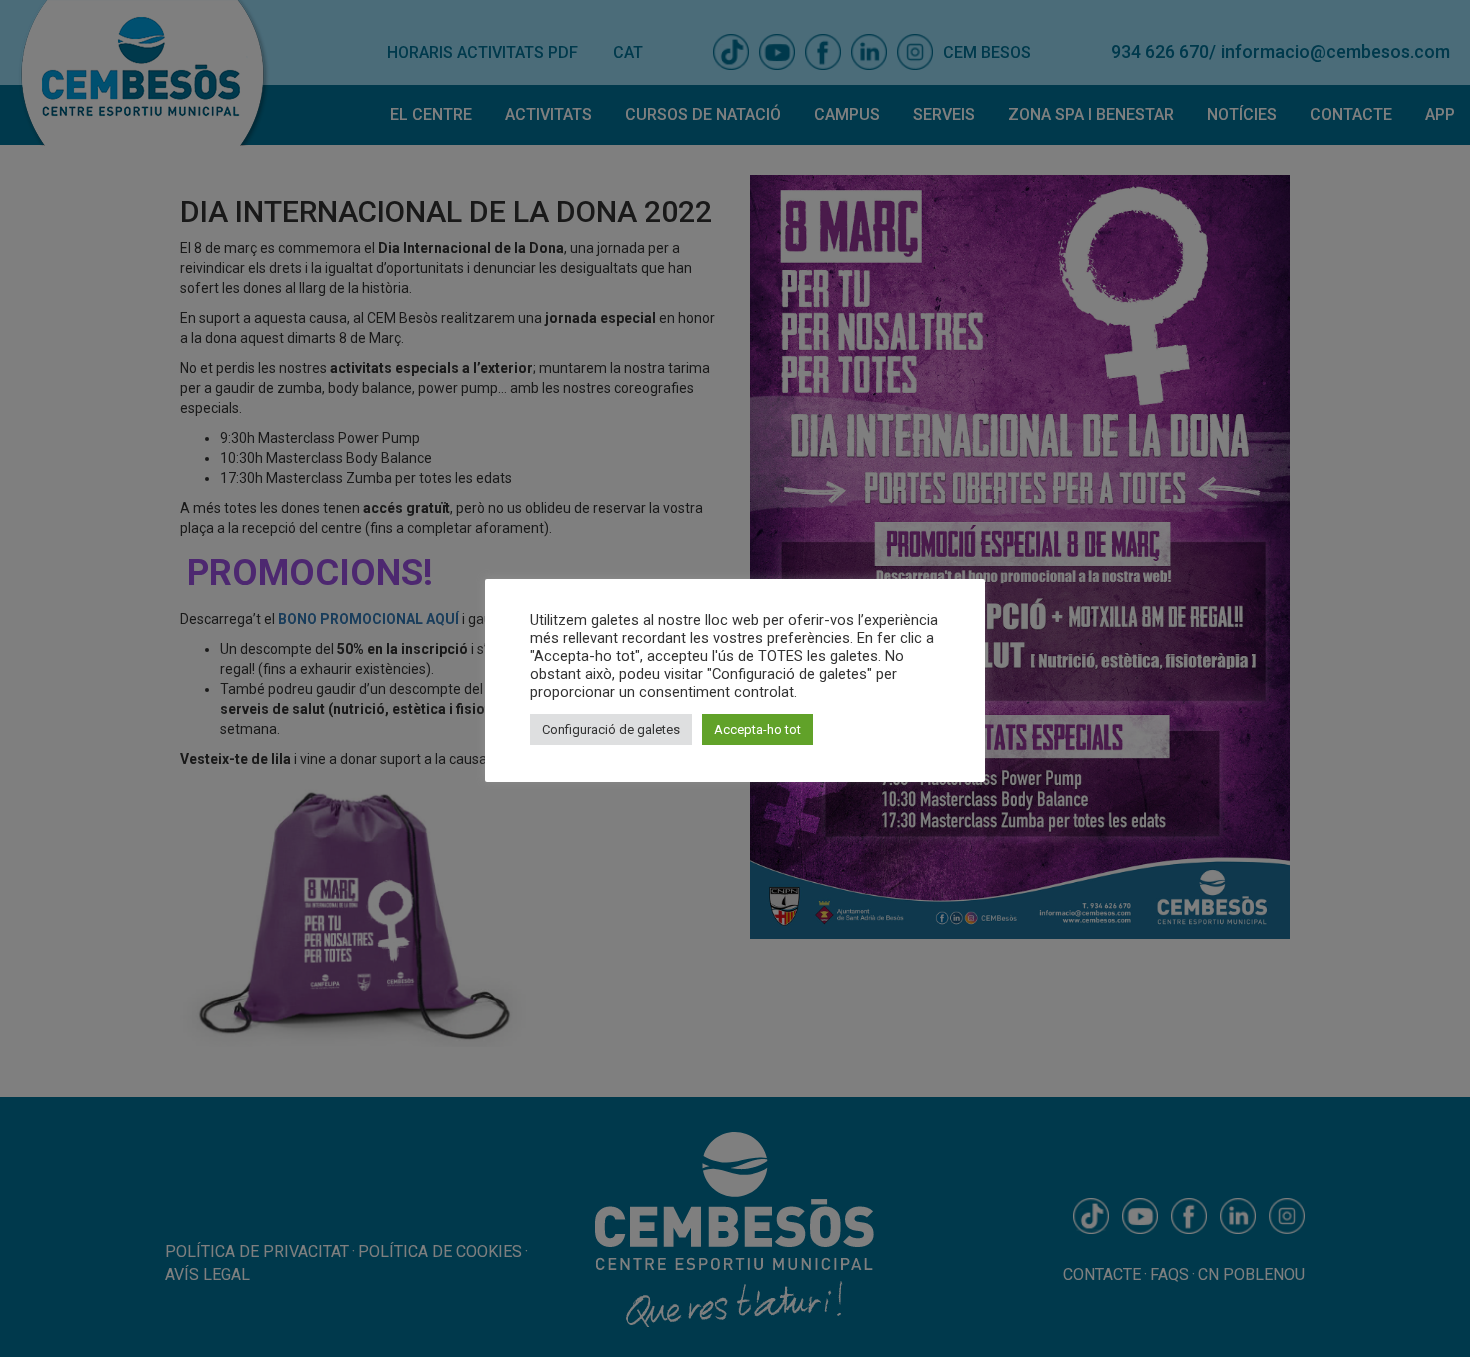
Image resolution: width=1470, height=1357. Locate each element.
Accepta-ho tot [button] (757, 729)
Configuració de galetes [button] (611, 729)
